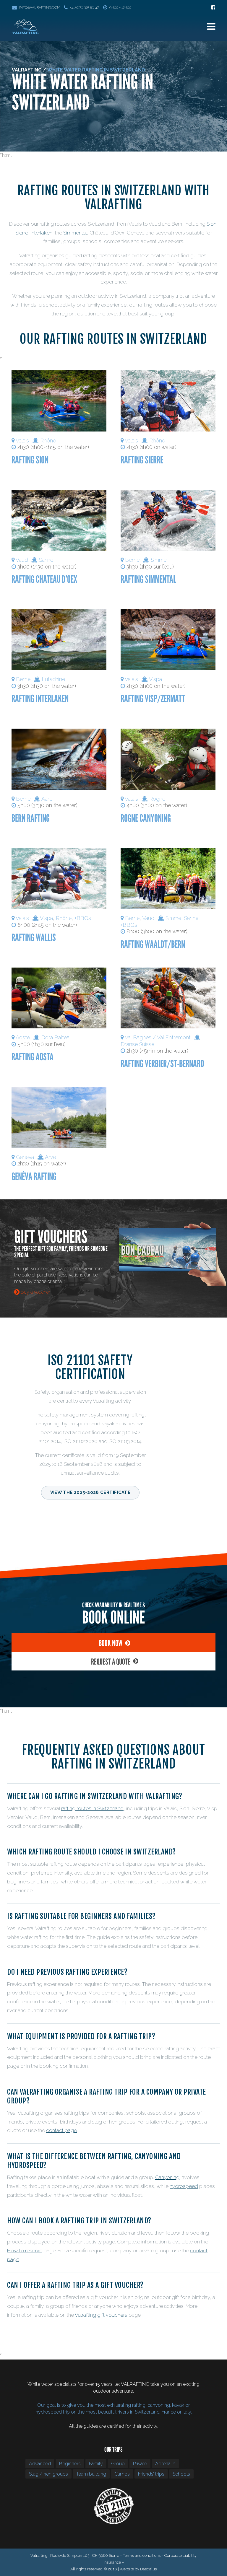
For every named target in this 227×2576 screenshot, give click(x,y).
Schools (181, 2474)
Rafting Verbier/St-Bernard (162, 1064)
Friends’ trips (151, 2474)
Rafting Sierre (142, 460)
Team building (91, 2474)
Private (140, 2464)
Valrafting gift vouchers (101, 2315)
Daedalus (148, 2569)
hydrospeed (184, 2186)
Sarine (46, 560)
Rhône (48, 441)
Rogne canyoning (146, 818)
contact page (61, 2130)
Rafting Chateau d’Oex (44, 579)
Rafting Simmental (148, 579)
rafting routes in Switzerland (92, 1808)
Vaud (22, 560)
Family (96, 2464)
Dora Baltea (55, 1037)
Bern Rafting (31, 818)
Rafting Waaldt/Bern (153, 944)
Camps (122, 2474)
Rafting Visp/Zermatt (153, 699)
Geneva (25, 1157)
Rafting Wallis (34, 938)
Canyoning (167, 2177)
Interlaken (42, 233)
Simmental (75, 233)
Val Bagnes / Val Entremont (158, 1037)
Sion (211, 224)
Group (118, 2464)
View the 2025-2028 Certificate (90, 1492)
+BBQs (83, 918)
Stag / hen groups (48, 2474)
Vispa (155, 679)
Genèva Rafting (34, 1177)
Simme (159, 560)
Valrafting (27, 70)
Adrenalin (165, 2464)
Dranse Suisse (137, 1044)
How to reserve (25, 2251)
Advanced (40, 2464)
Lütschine (53, 679)
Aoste (23, 1037)
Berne (132, 560)
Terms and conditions (142, 2555)
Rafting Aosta (33, 1057)
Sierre (22, 233)
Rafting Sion (30, 460)
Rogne (157, 799)
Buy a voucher (35, 1292)
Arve (50, 1157)
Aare (47, 799)
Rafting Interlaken (40, 699)
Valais (22, 441)
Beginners (70, 2464)
